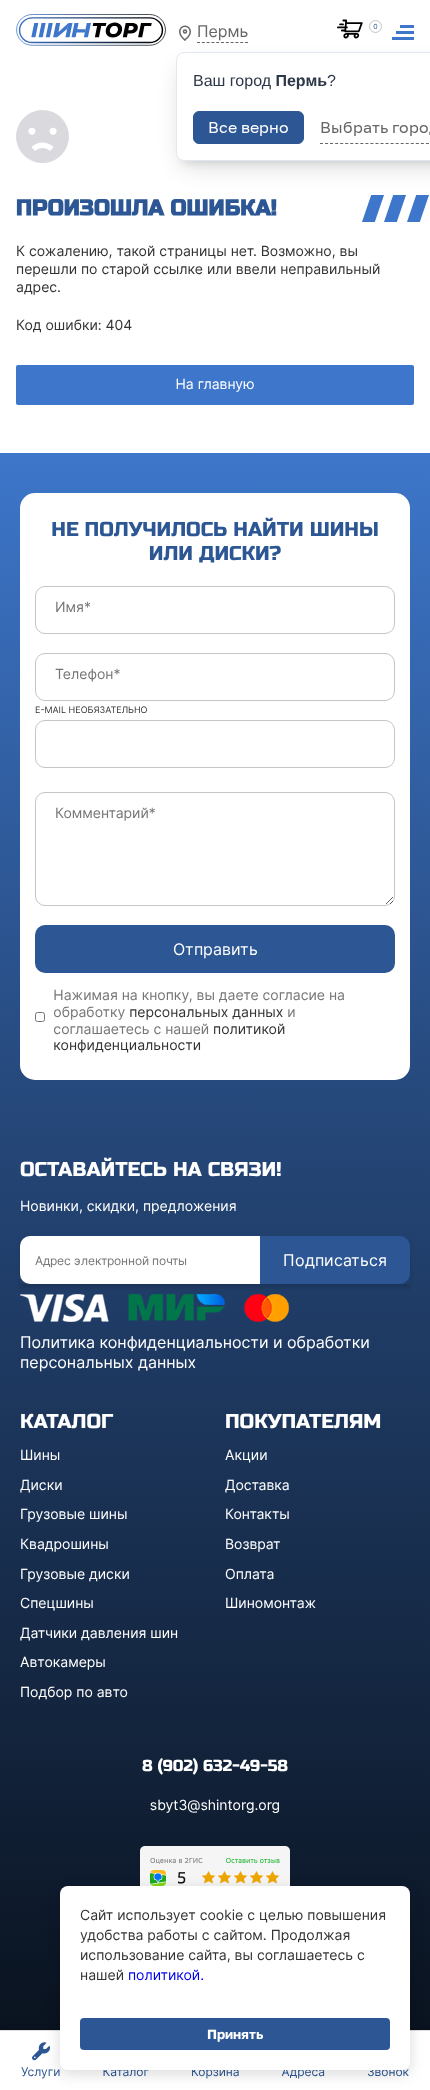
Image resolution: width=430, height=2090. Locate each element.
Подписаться (335, 1260)
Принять (235, 2034)
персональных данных (206, 1012)
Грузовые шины (73, 1514)
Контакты (257, 1514)
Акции (246, 1455)
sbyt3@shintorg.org (215, 1805)
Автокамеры (63, 1662)
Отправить (215, 949)
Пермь (222, 31)
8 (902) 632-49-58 (215, 1766)
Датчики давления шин (99, 1633)
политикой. (166, 1975)
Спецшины (57, 1603)
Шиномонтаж (270, 1603)
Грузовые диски (75, 1574)
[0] (354, 31)
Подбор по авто (74, 1692)
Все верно (248, 127)
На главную (214, 384)
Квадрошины (64, 1544)
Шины (40, 1455)
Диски (41, 1485)
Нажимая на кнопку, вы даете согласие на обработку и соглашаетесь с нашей (199, 1021)
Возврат (253, 1544)
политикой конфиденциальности (169, 1038)
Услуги (40, 2071)
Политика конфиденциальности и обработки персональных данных (195, 1352)
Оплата (249, 1574)
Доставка (257, 1485)
